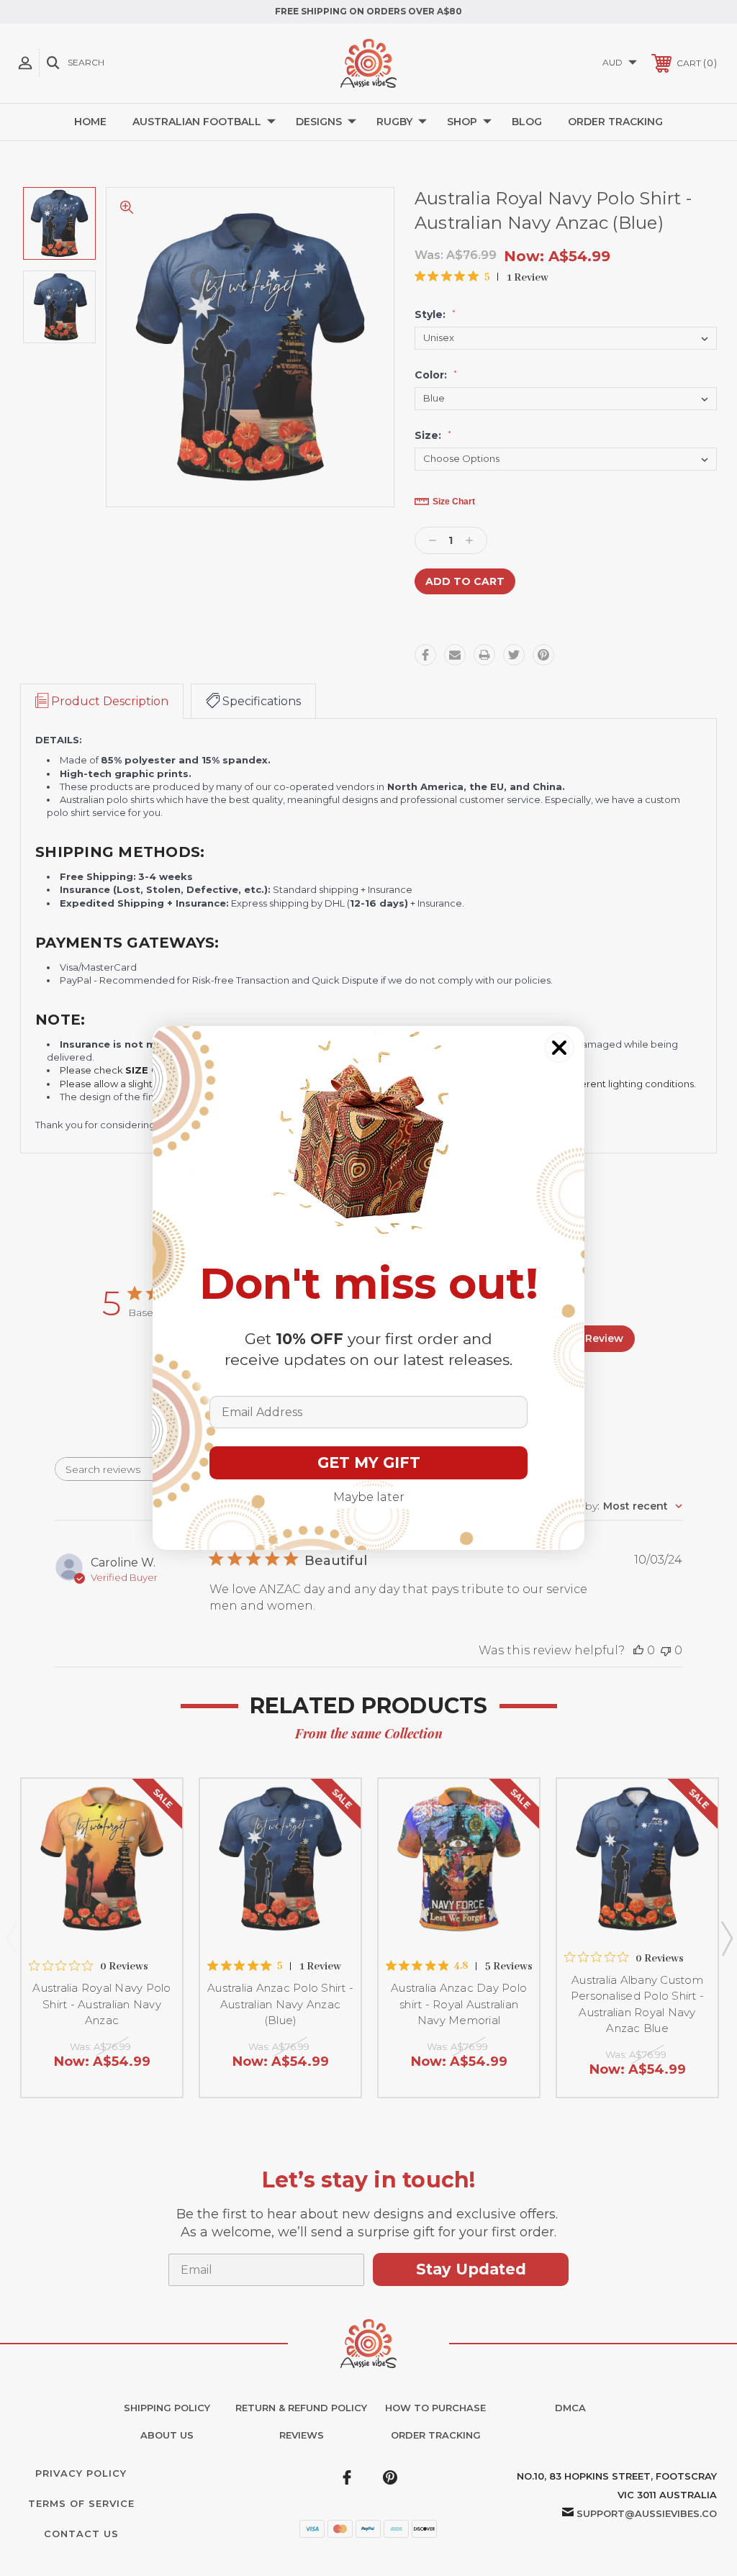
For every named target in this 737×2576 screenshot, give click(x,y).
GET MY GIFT (369, 1462)
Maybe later (369, 1497)
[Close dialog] (559, 1048)
